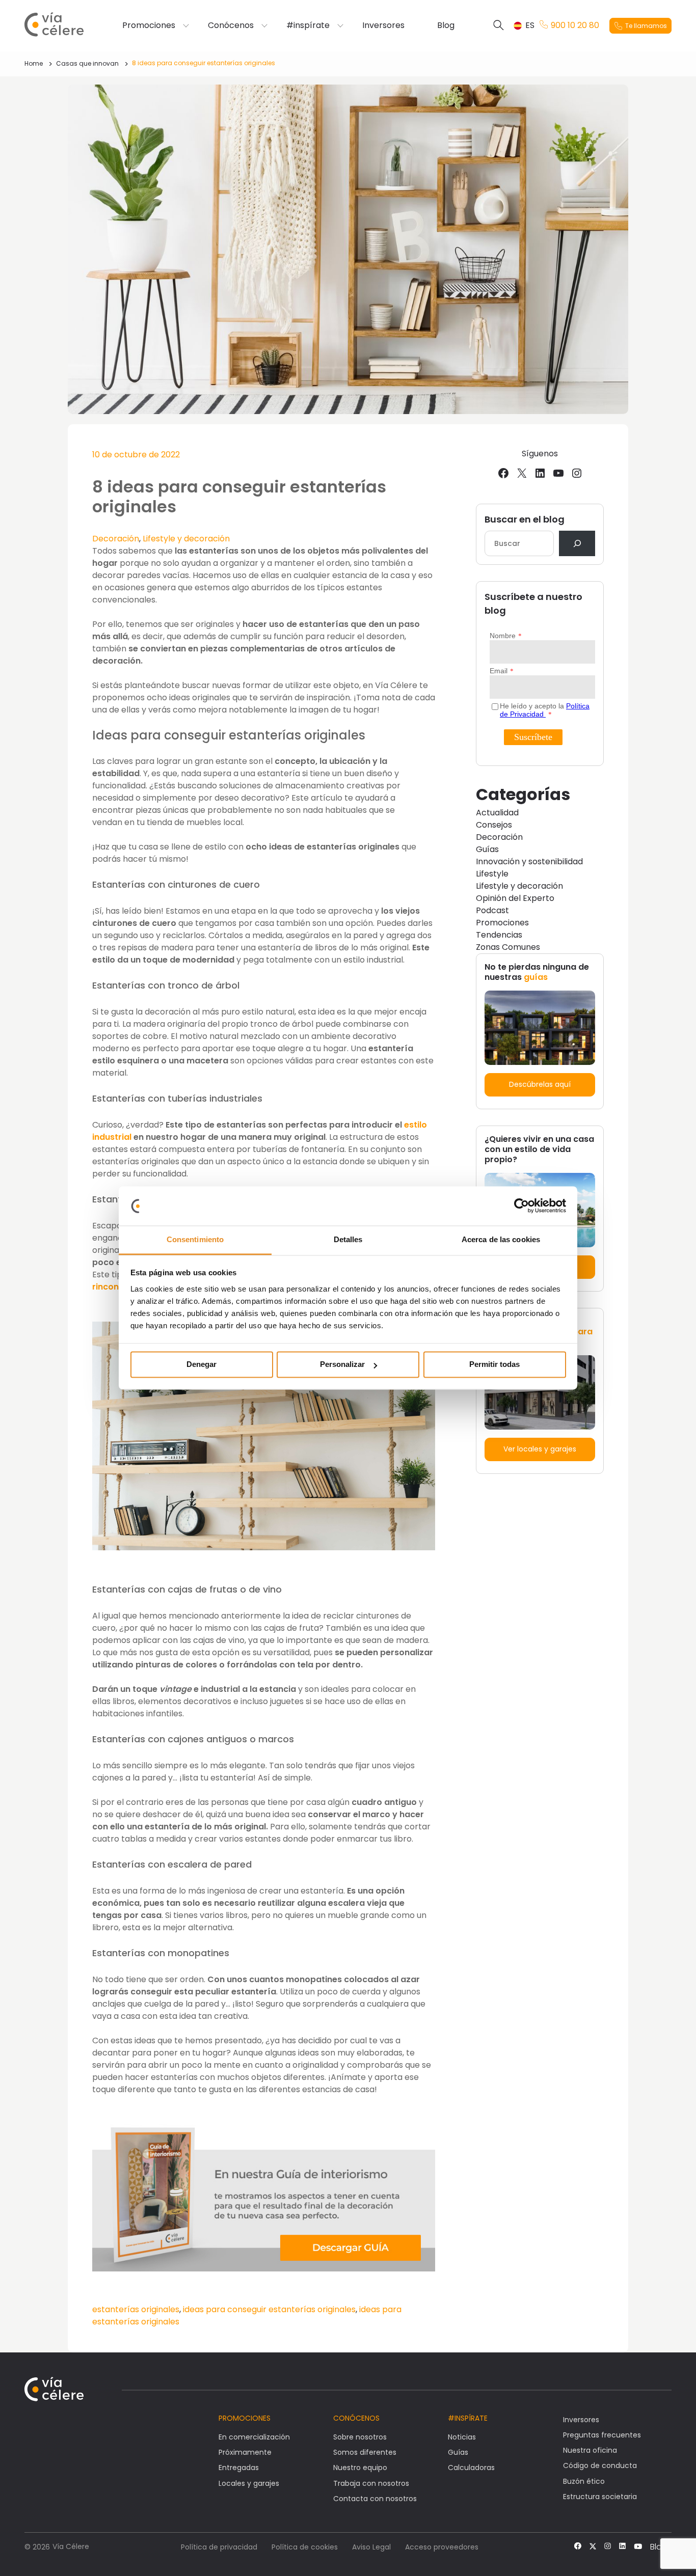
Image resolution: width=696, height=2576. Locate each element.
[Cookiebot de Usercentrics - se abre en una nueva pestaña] (521, 1206)
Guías (487, 849)
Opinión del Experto (515, 898)
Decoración (116, 539)
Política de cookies (305, 2547)
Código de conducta (600, 2465)
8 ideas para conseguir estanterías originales (204, 63)
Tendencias (499, 935)
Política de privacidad (219, 2547)
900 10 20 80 (575, 25)
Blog (446, 25)
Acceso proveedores (442, 2547)
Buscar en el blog (525, 519)
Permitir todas (494, 1365)
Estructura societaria (600, 2497)
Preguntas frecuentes (602, 2435)
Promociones (149, 25)
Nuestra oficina (590, 2450)
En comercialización (254, 2437)
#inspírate (308, 25)
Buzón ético (584, 2481)
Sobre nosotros (360, 2437)
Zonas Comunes (508, 947)
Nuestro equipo (360, 2468)
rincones (110, 1287)
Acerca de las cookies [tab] (501, 1239)
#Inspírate (468, 2418)
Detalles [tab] (348, 1239)
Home (34, 63)
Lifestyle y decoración (186, 539)
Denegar (202, 1365)
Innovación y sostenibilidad (529, 861)
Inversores (383, 25)
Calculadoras (471, 2468)
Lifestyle (492, 874)
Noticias (462, 2437)
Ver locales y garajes (540, 1449)
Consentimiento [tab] (195, 1239)
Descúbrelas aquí (540, 1084)
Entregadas (239, 2468)
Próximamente (245, 2452)
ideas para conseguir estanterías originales (269, 2309)
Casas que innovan (87, 63)
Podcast (492, 910)
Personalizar (342, 1365)
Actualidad (497, 813)
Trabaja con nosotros (371, 2483)
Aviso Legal (371, 2547)
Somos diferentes (365, 2452)
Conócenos (231, 25)
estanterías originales (136, 2309)
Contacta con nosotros (375, 2499)
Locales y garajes (249, 2483)
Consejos (494, 825)
